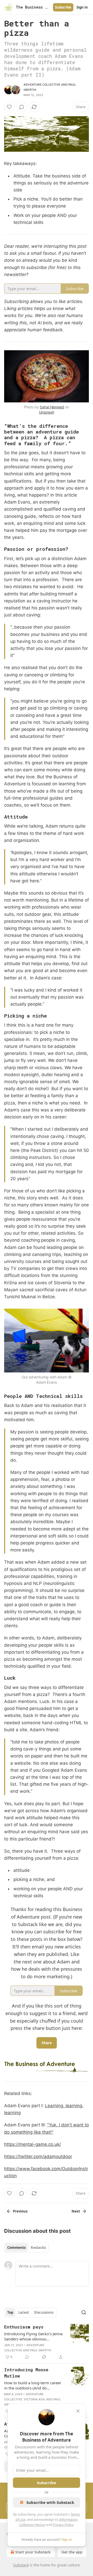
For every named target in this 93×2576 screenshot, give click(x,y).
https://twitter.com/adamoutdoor (38, 2156)
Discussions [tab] (44, 2312)
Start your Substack (33, 2552)
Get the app (72, 2552)
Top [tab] (10, 2312)
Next (76, 2211)
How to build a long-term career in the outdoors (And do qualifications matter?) (33, 2385)
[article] (47, 2342)
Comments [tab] (16, 2248)
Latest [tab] (24, 2312)
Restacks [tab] (38, 2248)
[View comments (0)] (22, 107)
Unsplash (47, 412)
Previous (20, 2211)
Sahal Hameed (52, 407)
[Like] (9, 107)
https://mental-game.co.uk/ (33, 2144)
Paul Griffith (41, 2350)
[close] (78, 2411)
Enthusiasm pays (24, 2327)
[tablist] (26, 2248)
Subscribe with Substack (50, 2502)
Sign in (82, 7)
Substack (21, 2565)
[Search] (84, 2312)
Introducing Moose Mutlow (26, 2373)
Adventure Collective (42, 85)
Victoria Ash (34, 2399)
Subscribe (63, 7)
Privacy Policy (63, 2525)
